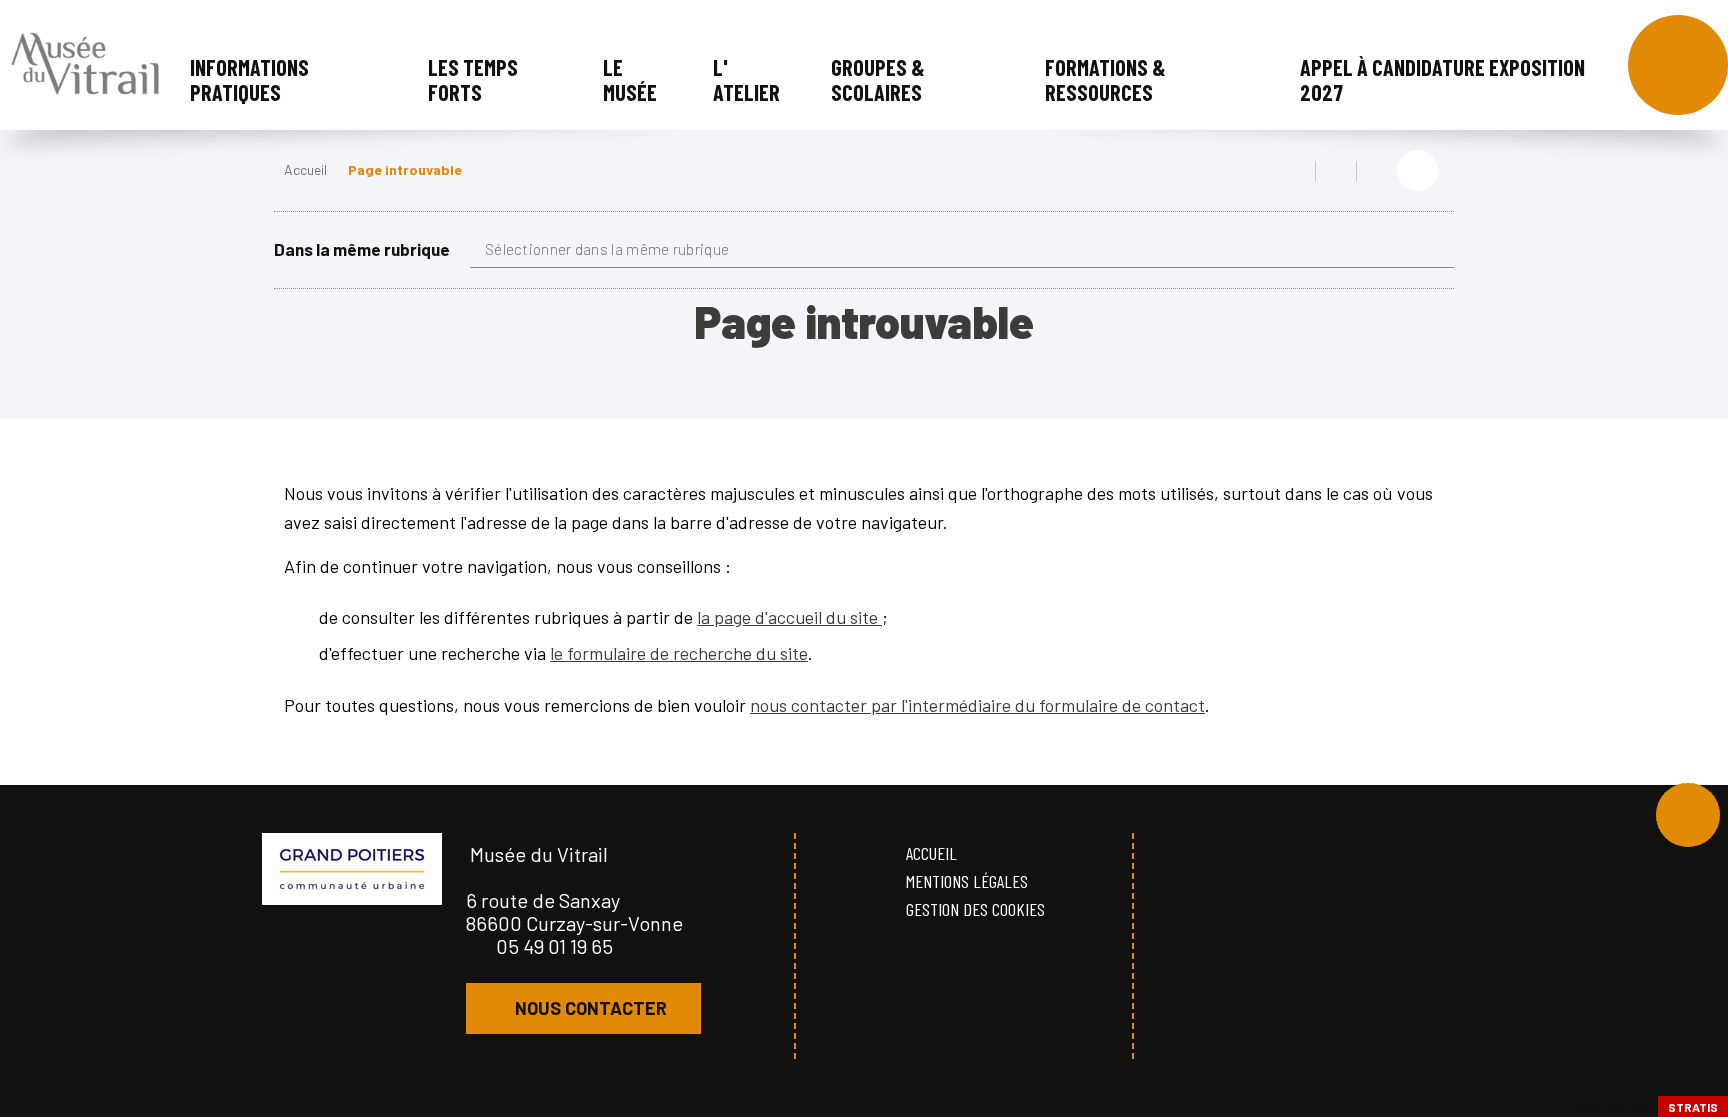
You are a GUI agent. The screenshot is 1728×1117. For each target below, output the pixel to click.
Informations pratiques (249, 79)
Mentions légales (967, 881)
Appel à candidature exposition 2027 (1442, 79)
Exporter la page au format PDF (1336, 171)
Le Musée (630, 79)
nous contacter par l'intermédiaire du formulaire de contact (977, 705)
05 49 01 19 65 (554, 946)
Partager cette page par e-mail (1377, 171)
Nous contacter (591, 1008)
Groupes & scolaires (878, 79)
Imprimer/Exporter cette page (1295, 171)
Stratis (1693, 1107)
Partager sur (1417, 170)
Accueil (305, 169)
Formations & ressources (1105, 79)
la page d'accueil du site (789, 617)
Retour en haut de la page (1688, 815)
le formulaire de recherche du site (679, 653)
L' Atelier (746, 79)
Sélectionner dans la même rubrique (607, 249)
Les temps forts (473, 79)
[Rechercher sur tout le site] (1678, 65)
